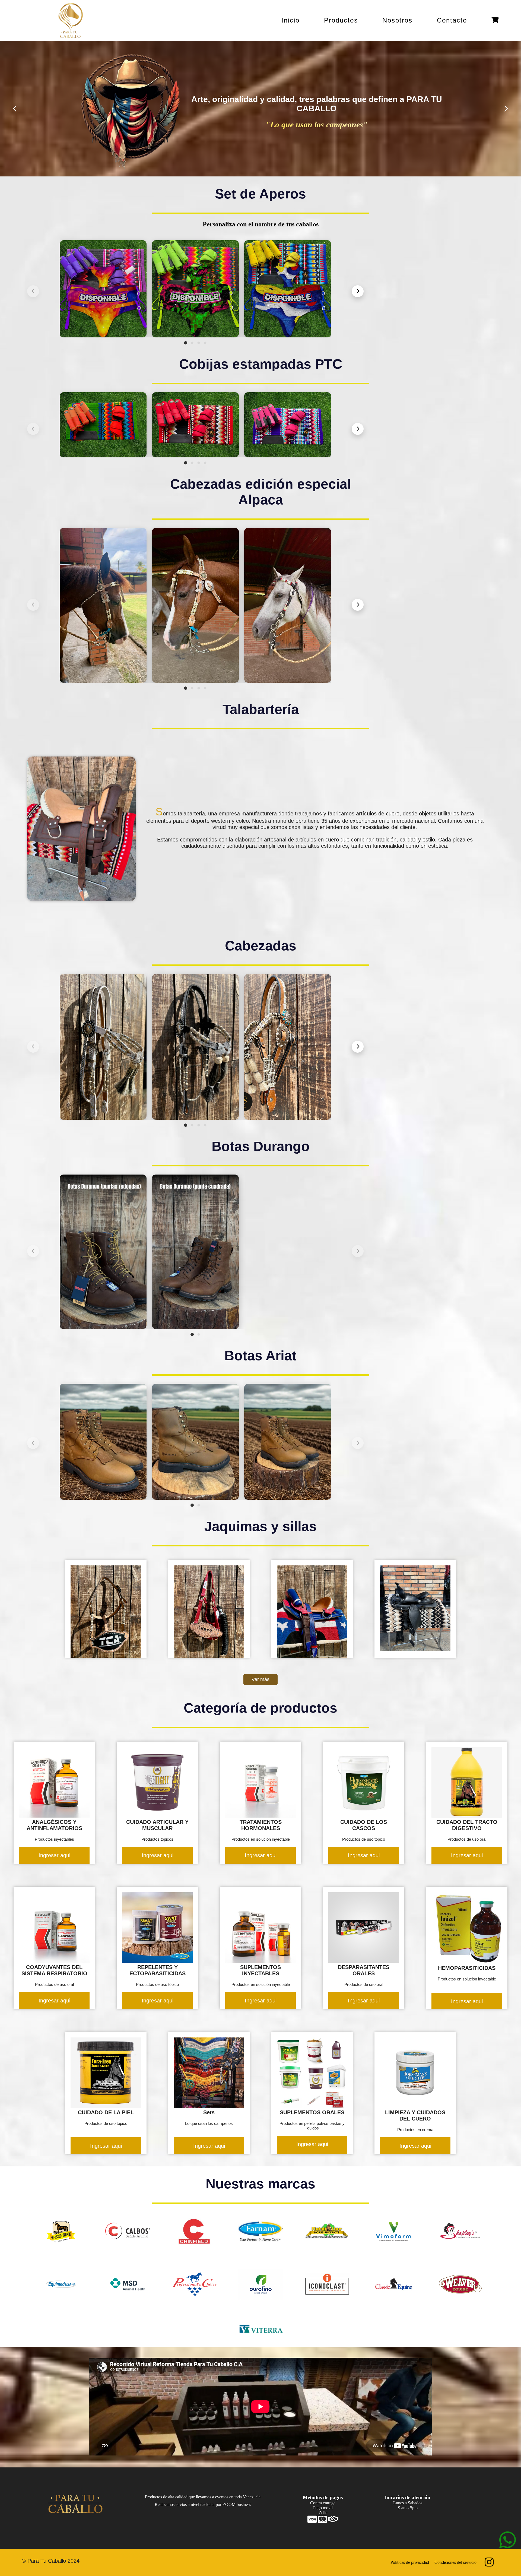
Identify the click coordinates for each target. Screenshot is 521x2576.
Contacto (452, 20)
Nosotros (397, 20)
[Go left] (15, 109)
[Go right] (506, 109)
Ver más (260, 1679)
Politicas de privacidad (410, 2562)
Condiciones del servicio (455, 2562)
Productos (341, 20)
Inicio (290, 20)
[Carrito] (495, 20)
